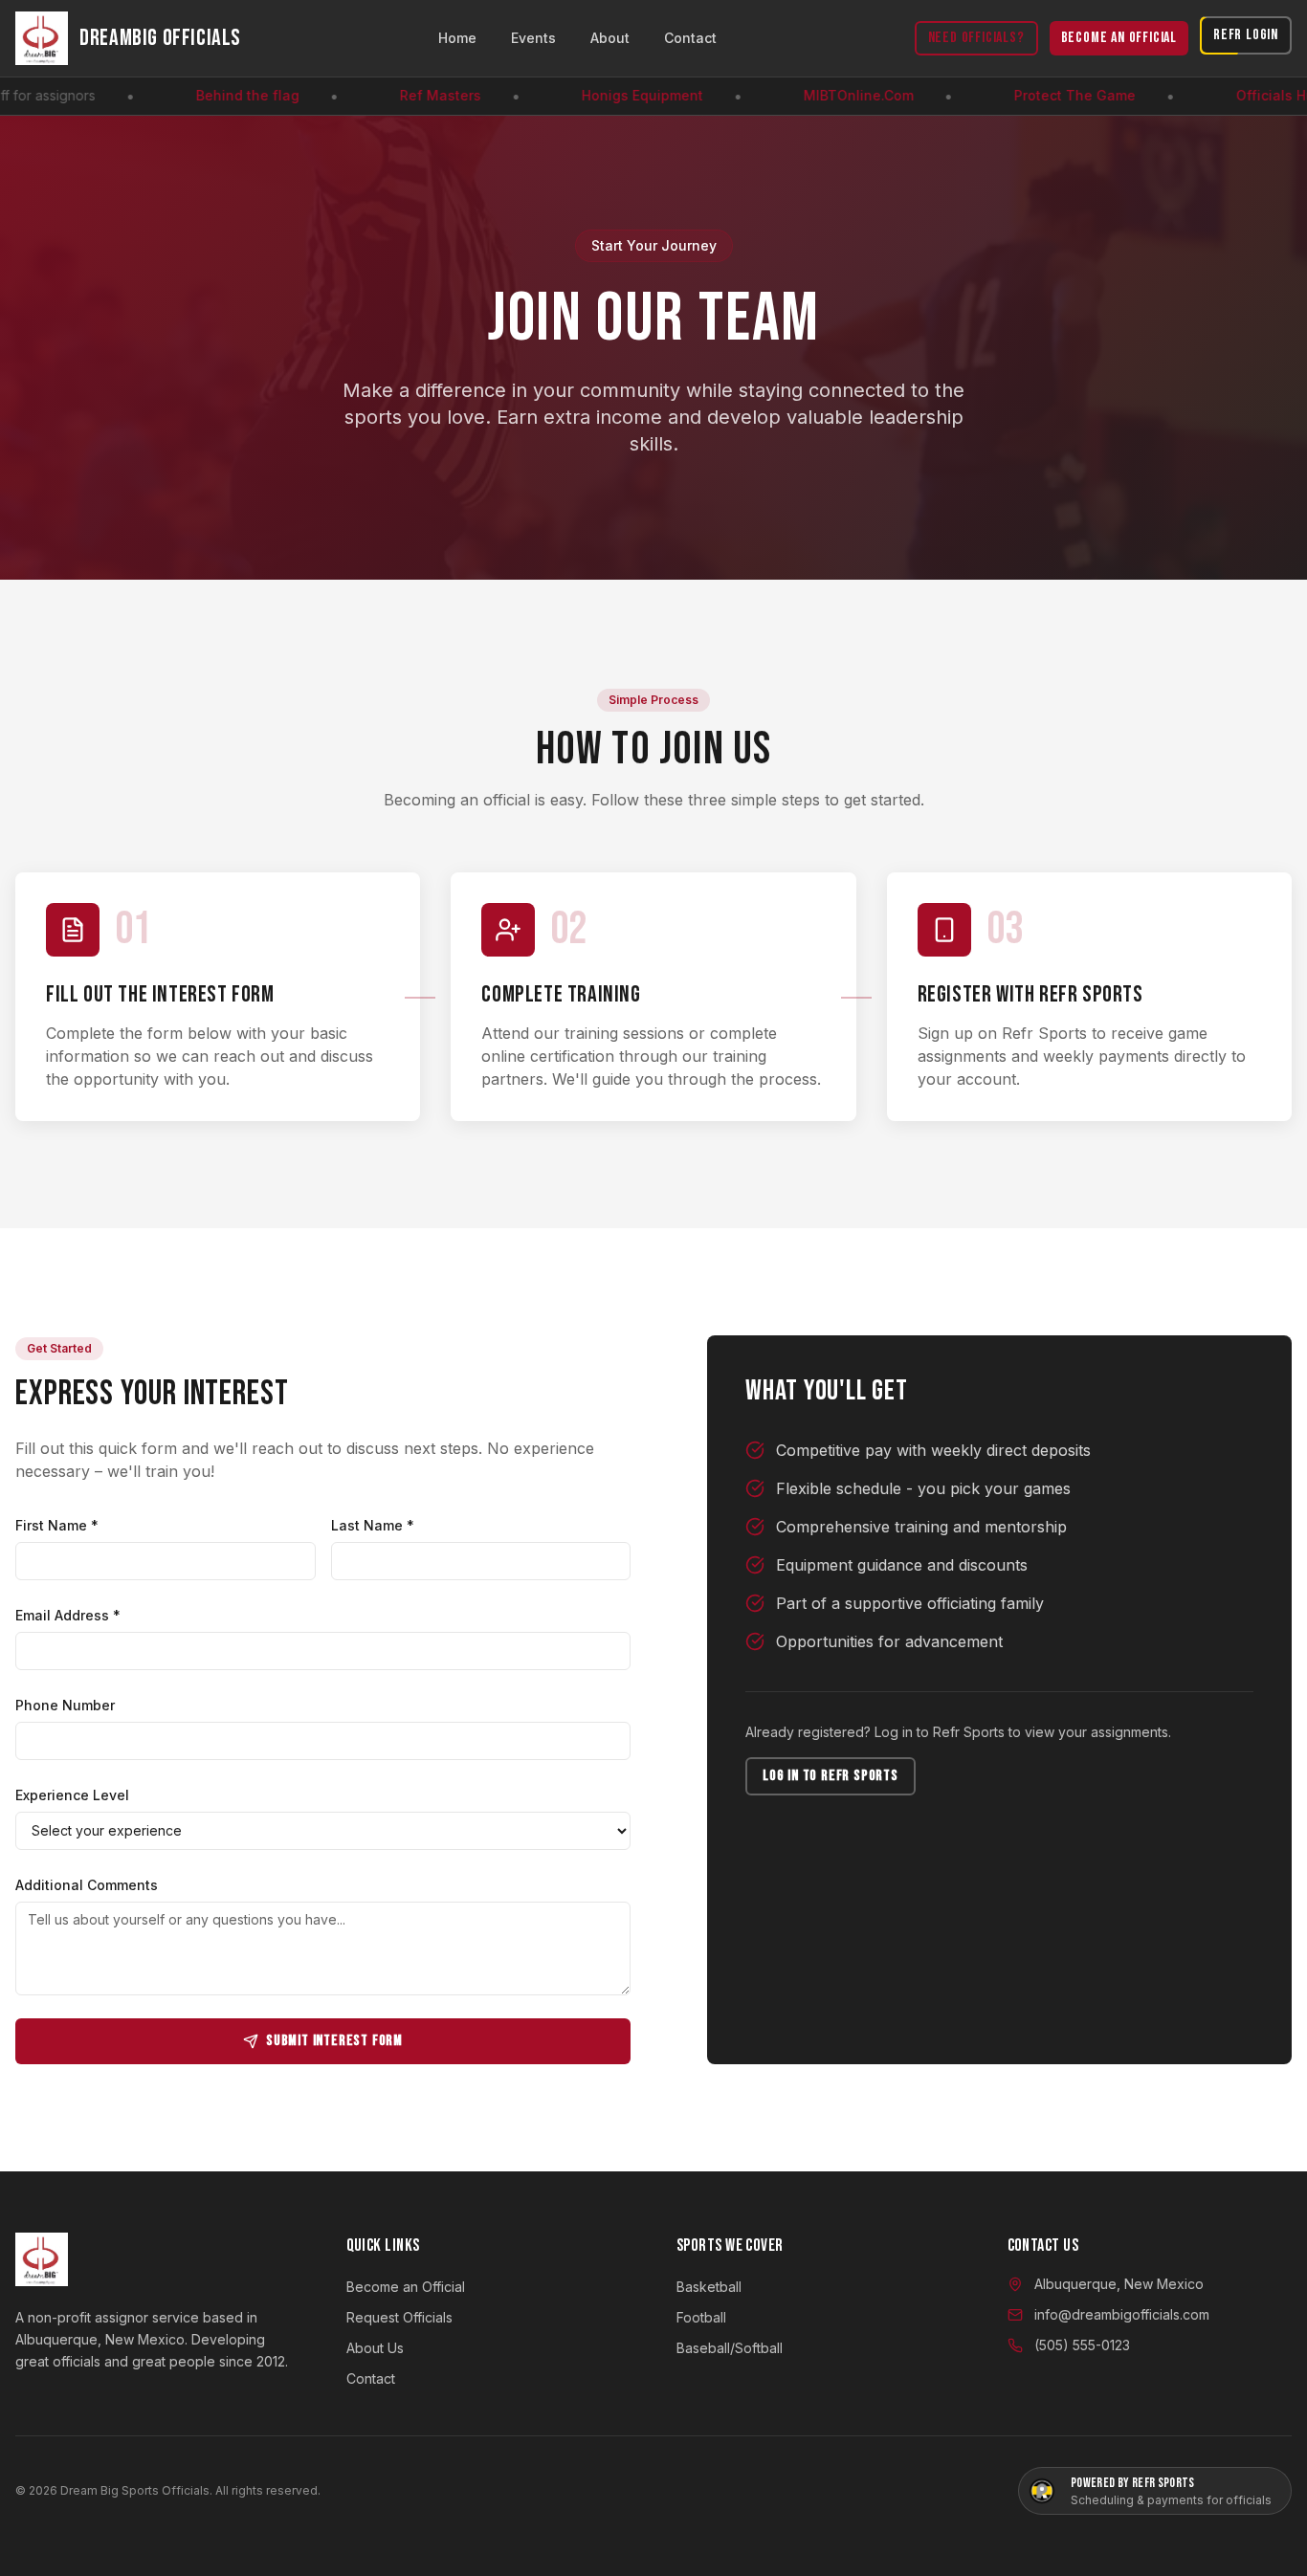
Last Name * (373, 1525)
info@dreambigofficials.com (1122, 2314)
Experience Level (72, 1795)
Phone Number (65, 1705)
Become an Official (1119, 38)
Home (457, 38)
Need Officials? (976, 38)
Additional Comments (87, 1885)
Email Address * (68, 1615)
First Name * (57, 1525)
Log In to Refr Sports (831, 1776)
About (610, 38)
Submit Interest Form (334, 2041)
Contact (690, 38)
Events (533, 38)
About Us (375, 2348)
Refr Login (1246, 35)
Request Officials (399, 2317)
